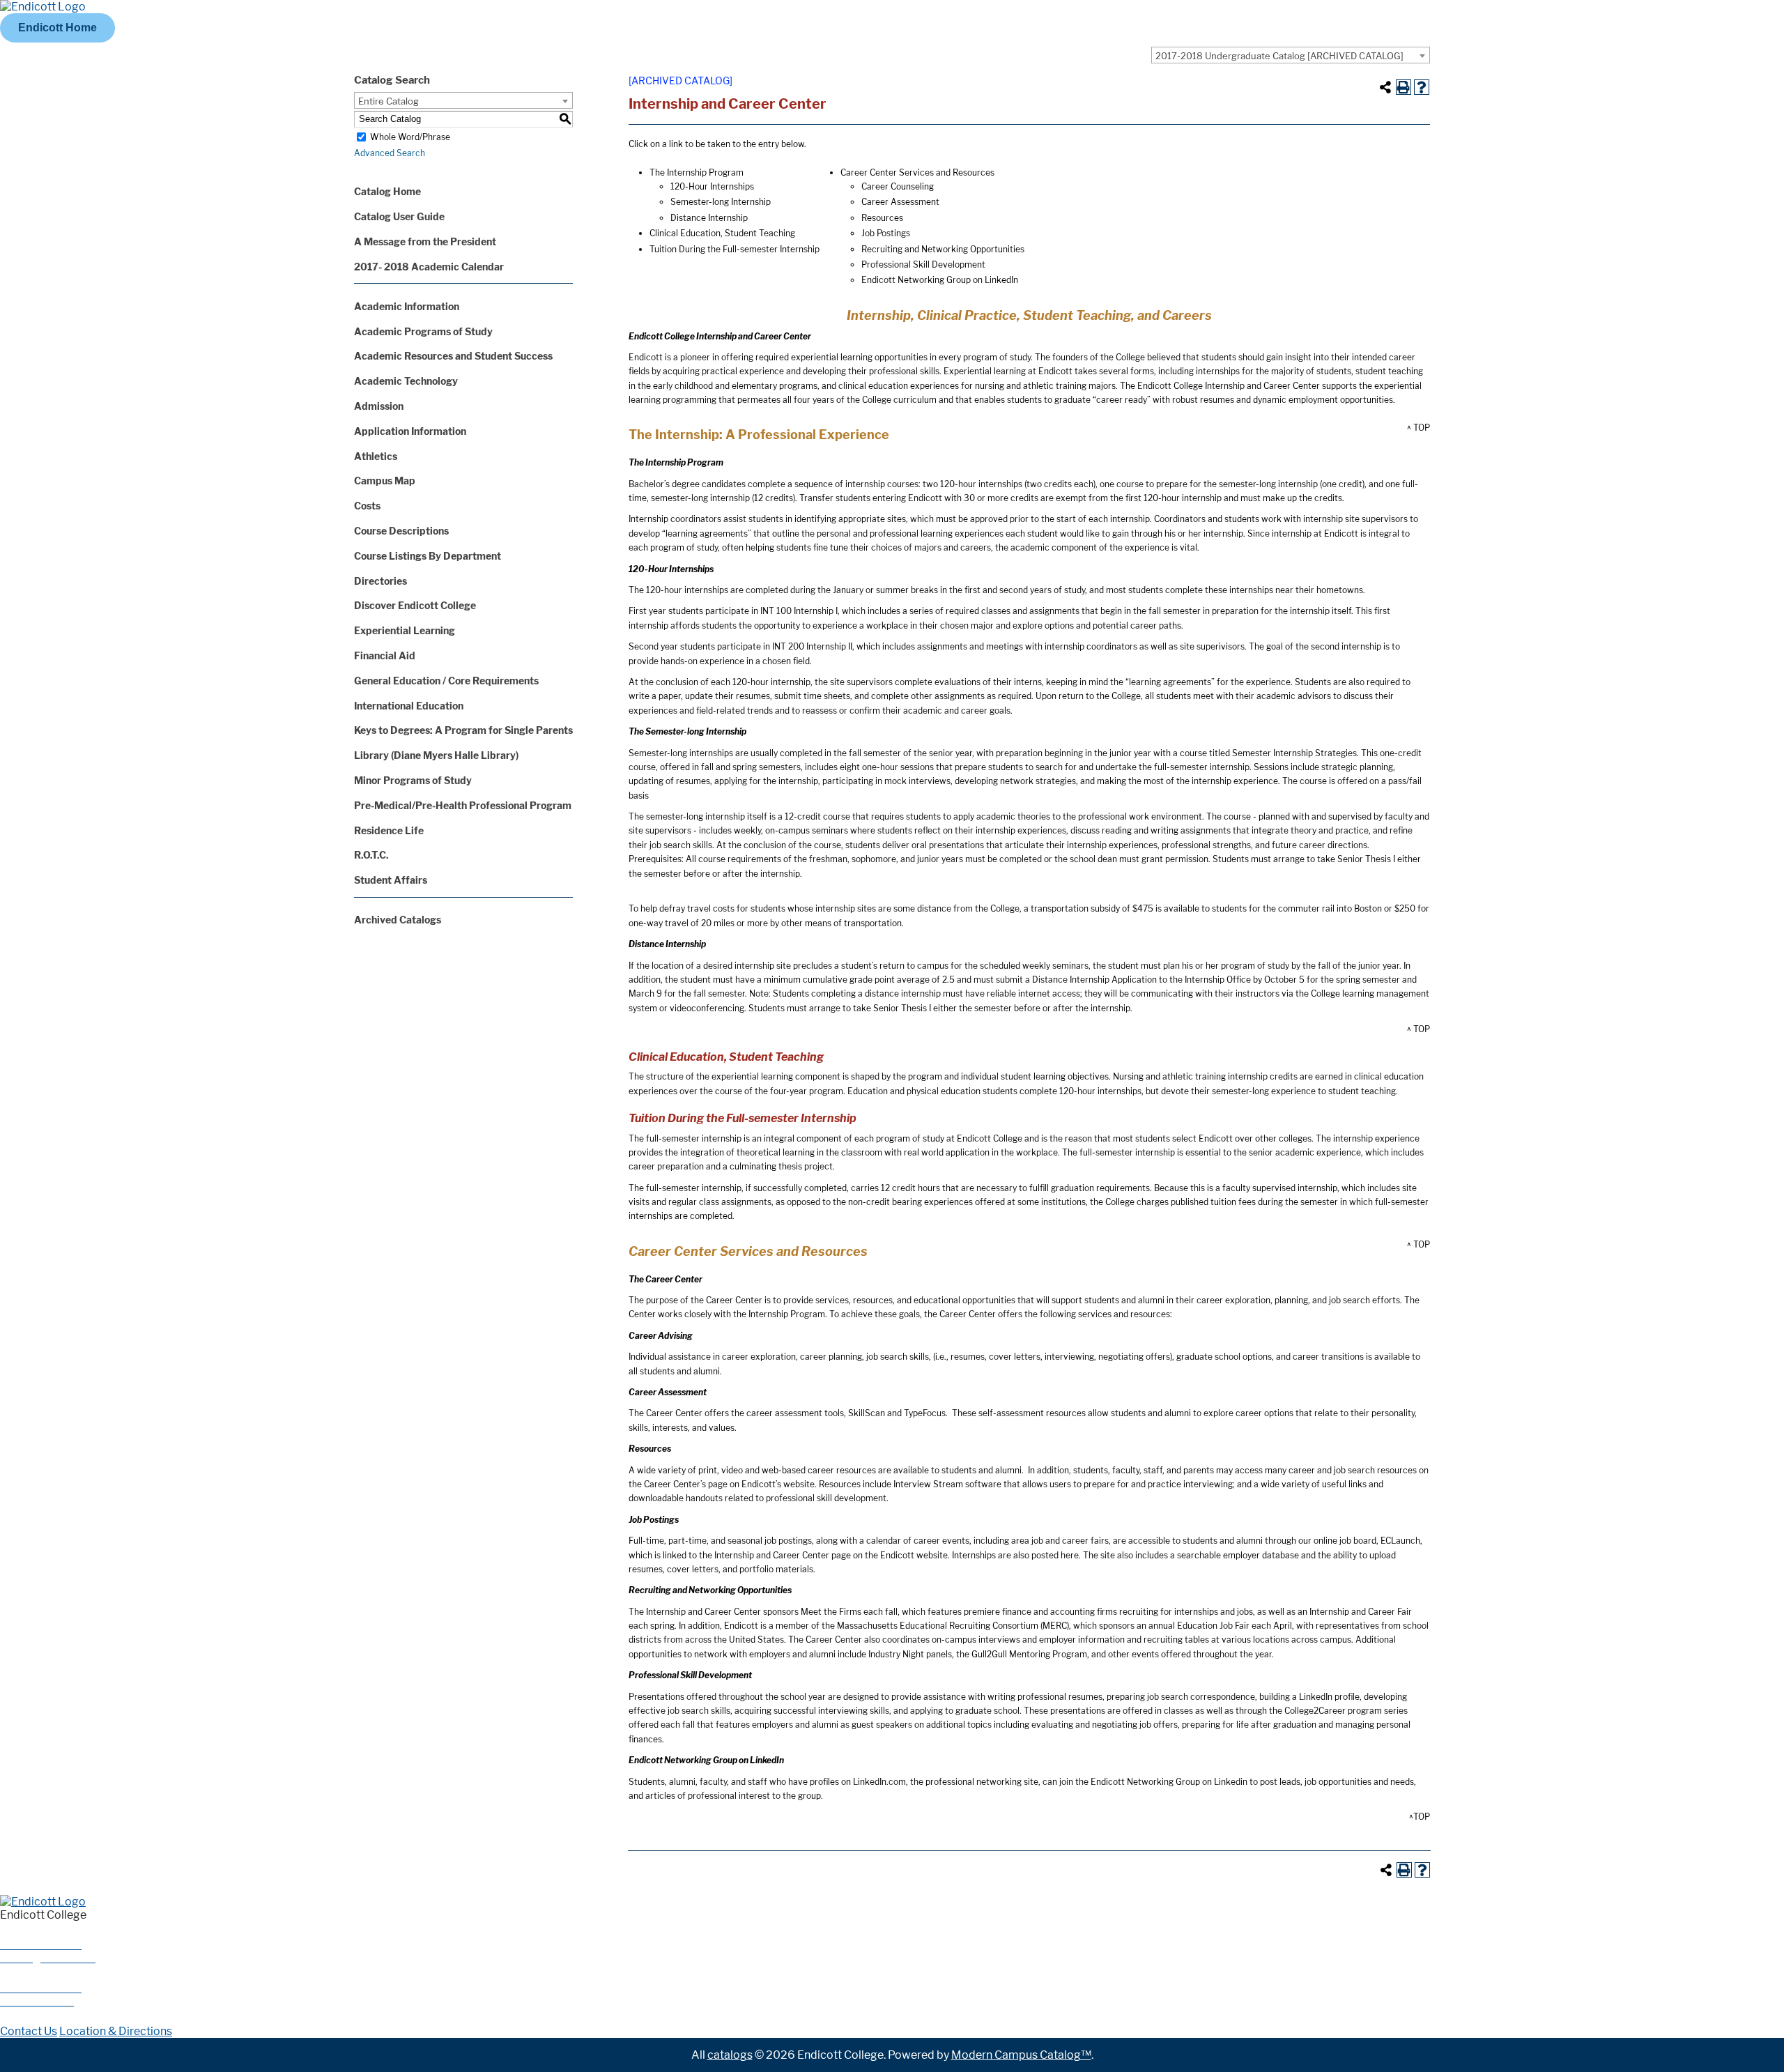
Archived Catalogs (398, 920)
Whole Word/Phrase (410, 137)
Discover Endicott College (415, 605)
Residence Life (389, 830)
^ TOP (1418, 428)
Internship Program (705, 172)
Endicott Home (57, 28)
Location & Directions (116, 2031)
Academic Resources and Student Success (453, 356)
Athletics (376, 456)
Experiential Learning (405, 630)
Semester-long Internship (721, 202)
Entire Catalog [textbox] (389, 101)
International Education (409, 706)
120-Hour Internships (712, 186)
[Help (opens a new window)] (1422, 87)
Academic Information (407, 306)
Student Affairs (391, 880)
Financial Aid (385, 655)
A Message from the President (425, 241)
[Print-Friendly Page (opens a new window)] (1404, 87)
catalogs (730, 2055)
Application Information (410, 431)
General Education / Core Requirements (446, 681)
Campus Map (385, 481)
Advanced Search (390, 153)
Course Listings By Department (428, 556)
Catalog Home (387, 191)
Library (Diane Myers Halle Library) (436, 755)
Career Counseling (898, 186)
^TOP (1420, 1817)
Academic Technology (406, 381)
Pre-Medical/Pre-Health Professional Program (463, 805)
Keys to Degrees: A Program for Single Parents (463, 730)
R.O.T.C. (371, 855)
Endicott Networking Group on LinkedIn (940, 280)
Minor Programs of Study (413, 780)
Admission (379, 406)
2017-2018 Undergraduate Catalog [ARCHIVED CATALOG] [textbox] (1279, 56)
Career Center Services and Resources (917, 172)
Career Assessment (900, 202)
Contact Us (29, 2031)
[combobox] (1291, 55)
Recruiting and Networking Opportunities (943, 249)
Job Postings (886, 233)
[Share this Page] (1385, 87)
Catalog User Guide (399, 216)
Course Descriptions (401, 531)
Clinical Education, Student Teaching (722, 233)
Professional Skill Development (923, 264)
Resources (882, 218)
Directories (380, 581)
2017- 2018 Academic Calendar (429, 267)
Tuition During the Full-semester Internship (735, 249)
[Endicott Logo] (43, 7)
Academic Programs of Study (423, 331)
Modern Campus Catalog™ (1021, 2055)
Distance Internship (709, 218)
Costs (367, 506)
